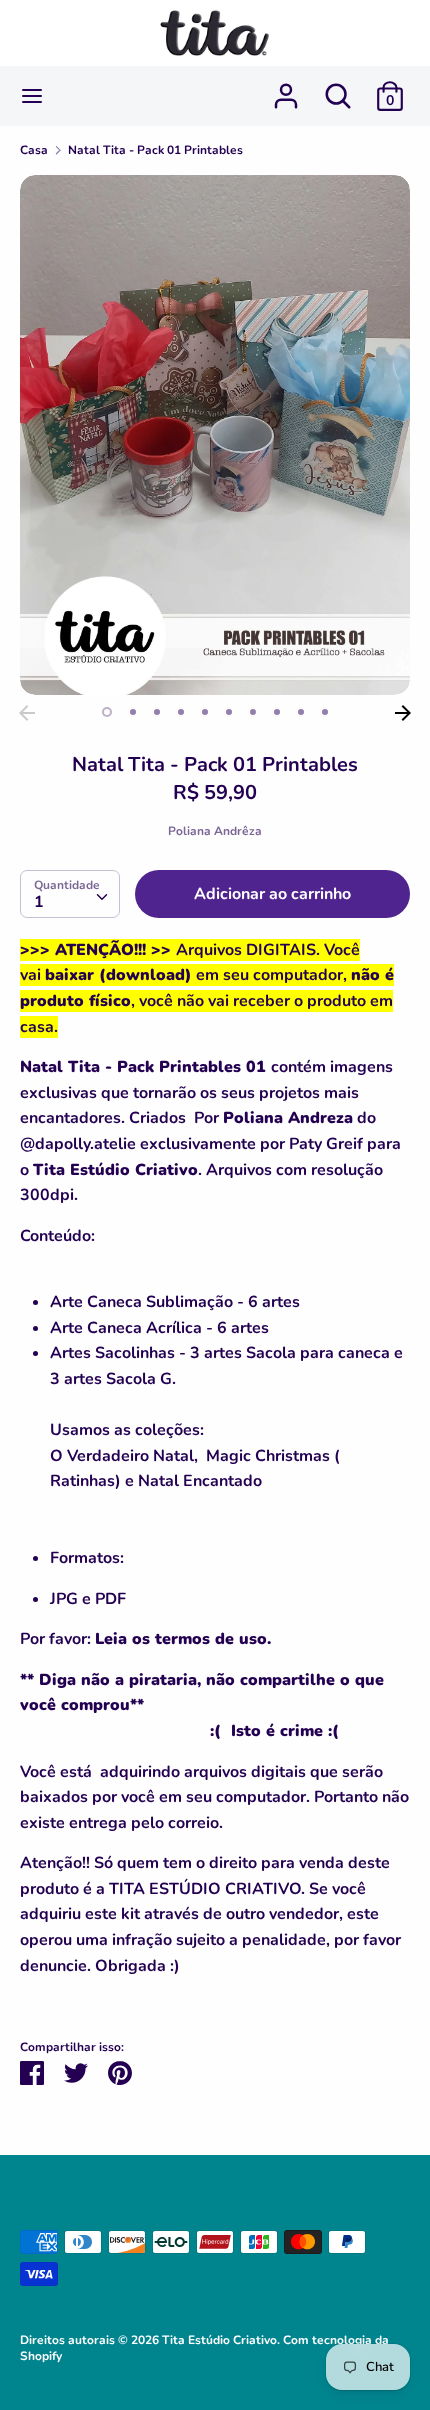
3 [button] (157, 712)
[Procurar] (338, 88)
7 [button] (253, 712)
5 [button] (205, 712)
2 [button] (133, 712)
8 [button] (277, 712)
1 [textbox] (39, 902)
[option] (215, 435)
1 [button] (107, 712)
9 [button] (301, 712)
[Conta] (286, 88)
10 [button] (325, 712)
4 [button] (181, 712)
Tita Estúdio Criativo (219, 2340)
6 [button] (229, 712)
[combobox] (70, 894)
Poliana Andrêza (215, 831)
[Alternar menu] (32, 96)
